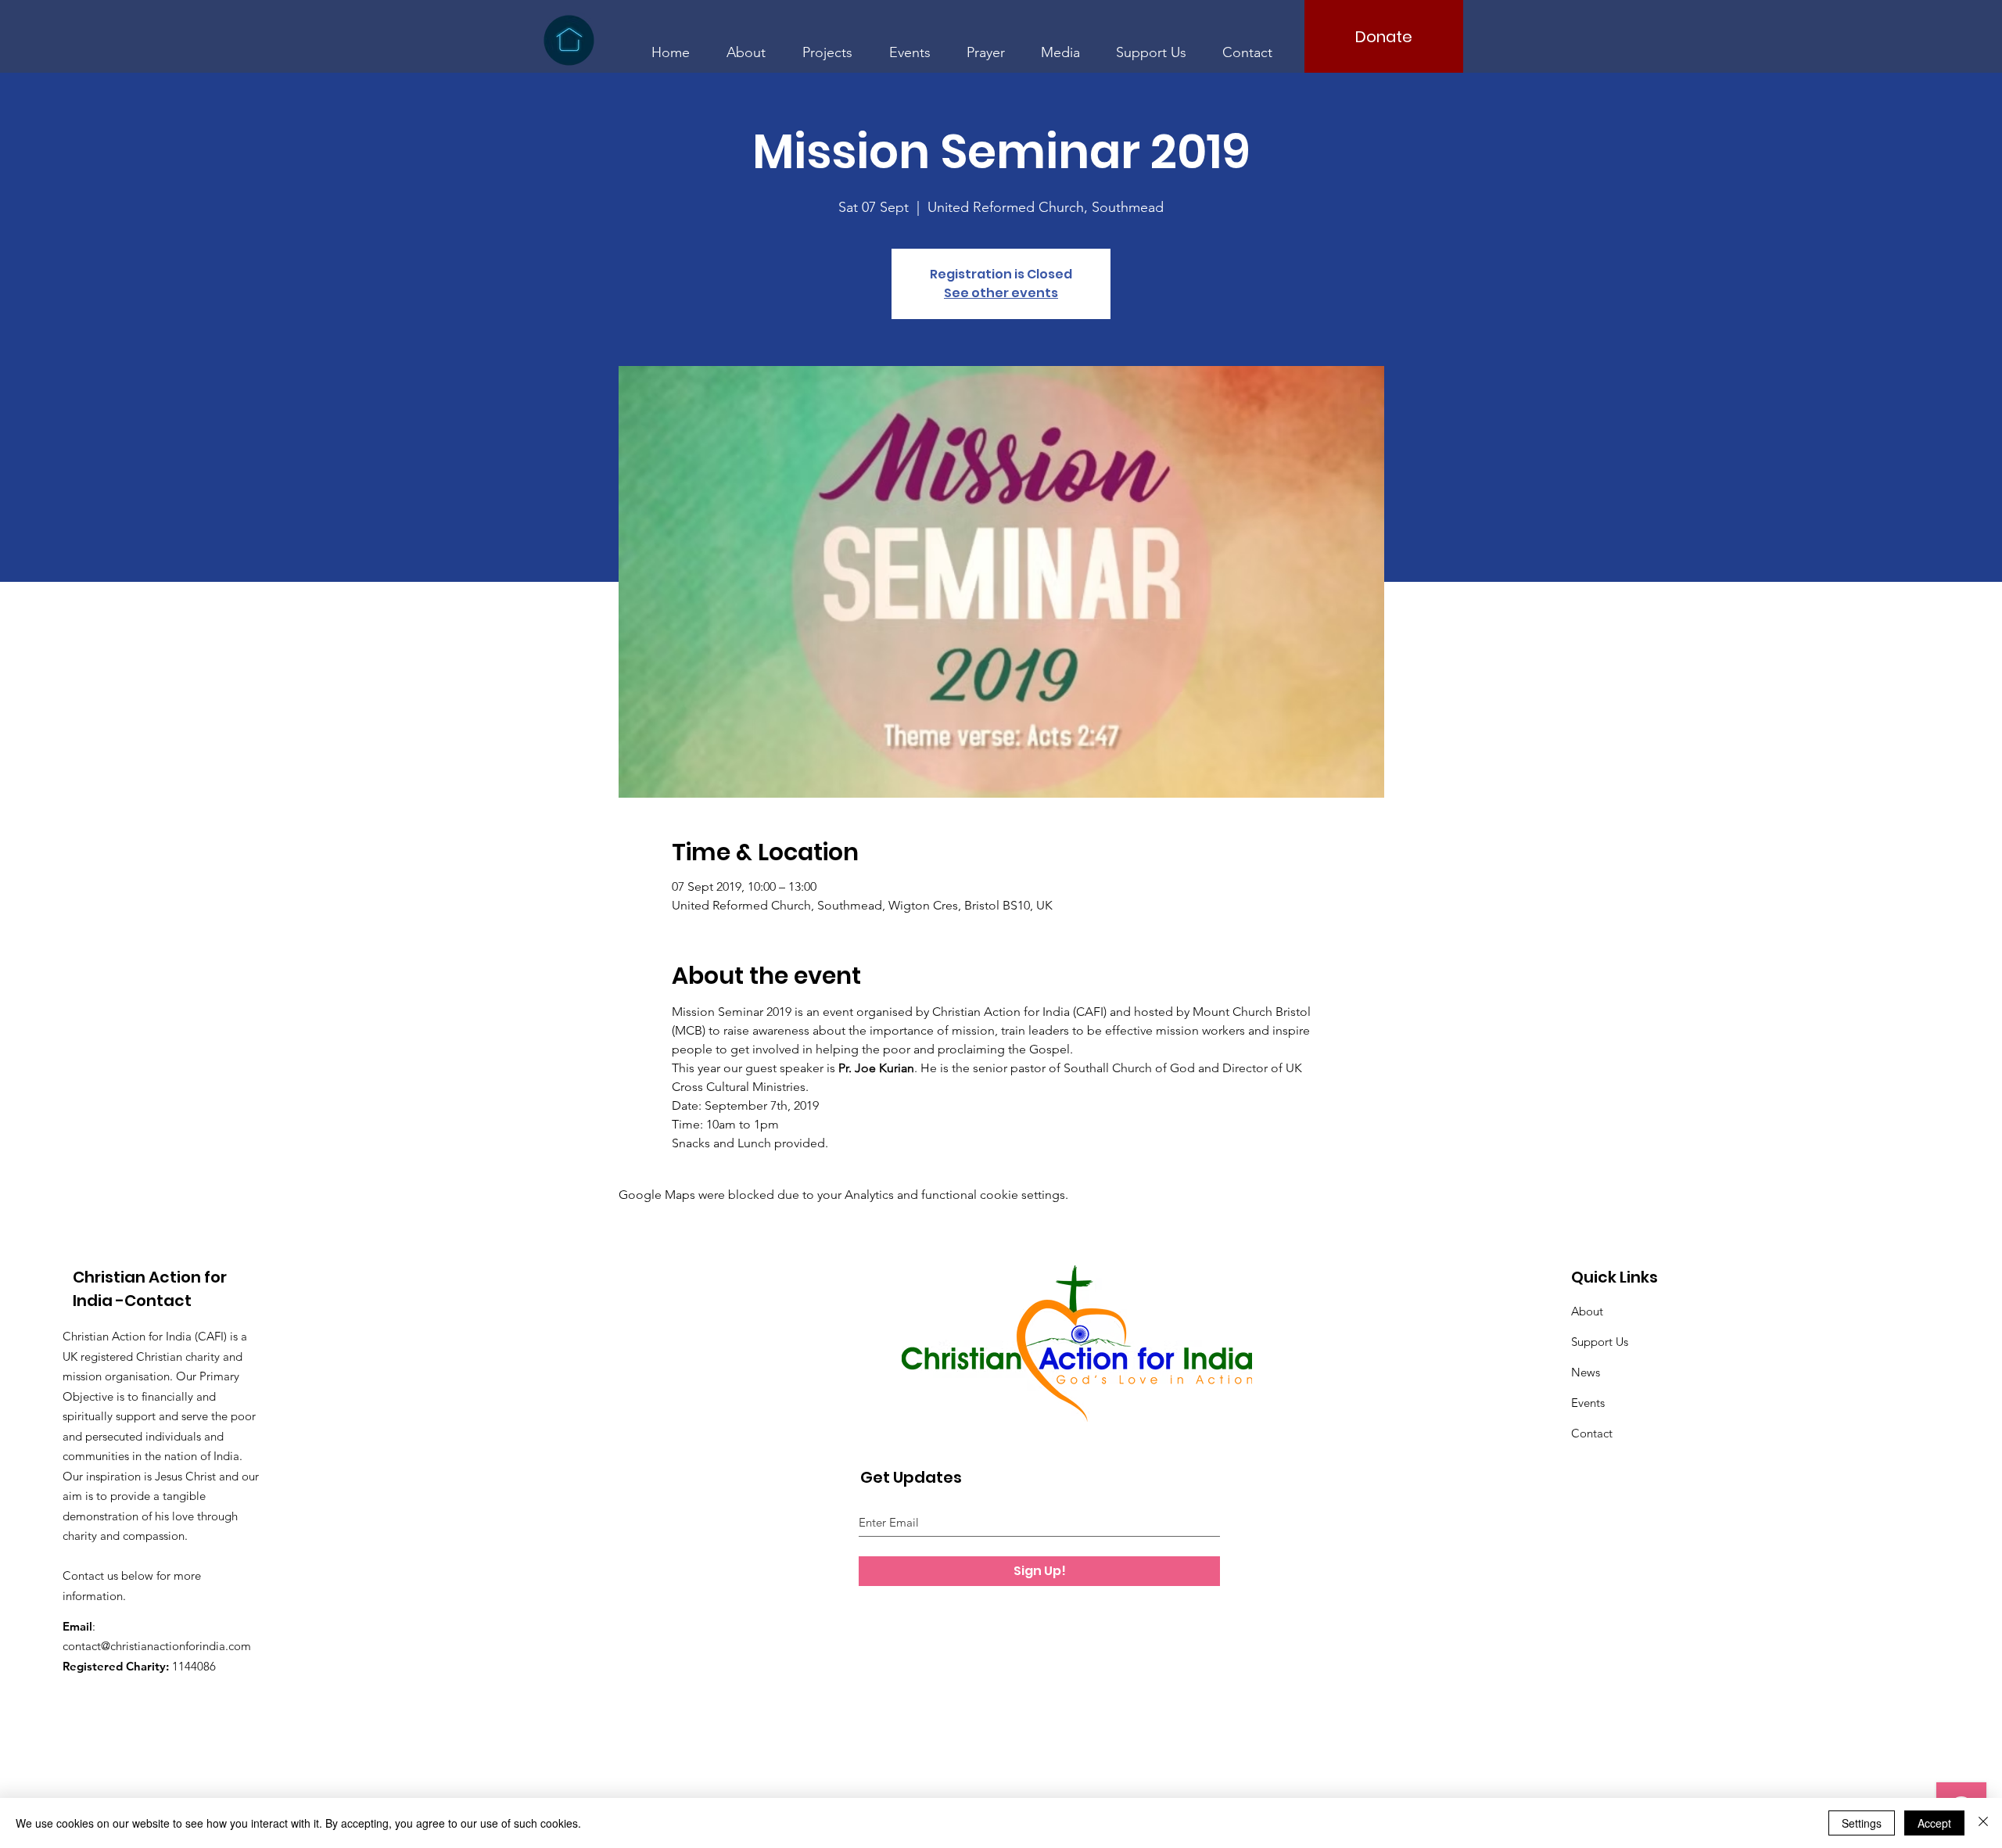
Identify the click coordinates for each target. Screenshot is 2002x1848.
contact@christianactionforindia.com (157, 1646)
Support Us (1600, 1342)
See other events (1001, 293)
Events (1588, 1403)
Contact (1592, 1433)
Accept (1934, 1823)
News (1586, 1372)
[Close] (1983, 1823)
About (1587, 1311)
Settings (1862, 1823)
